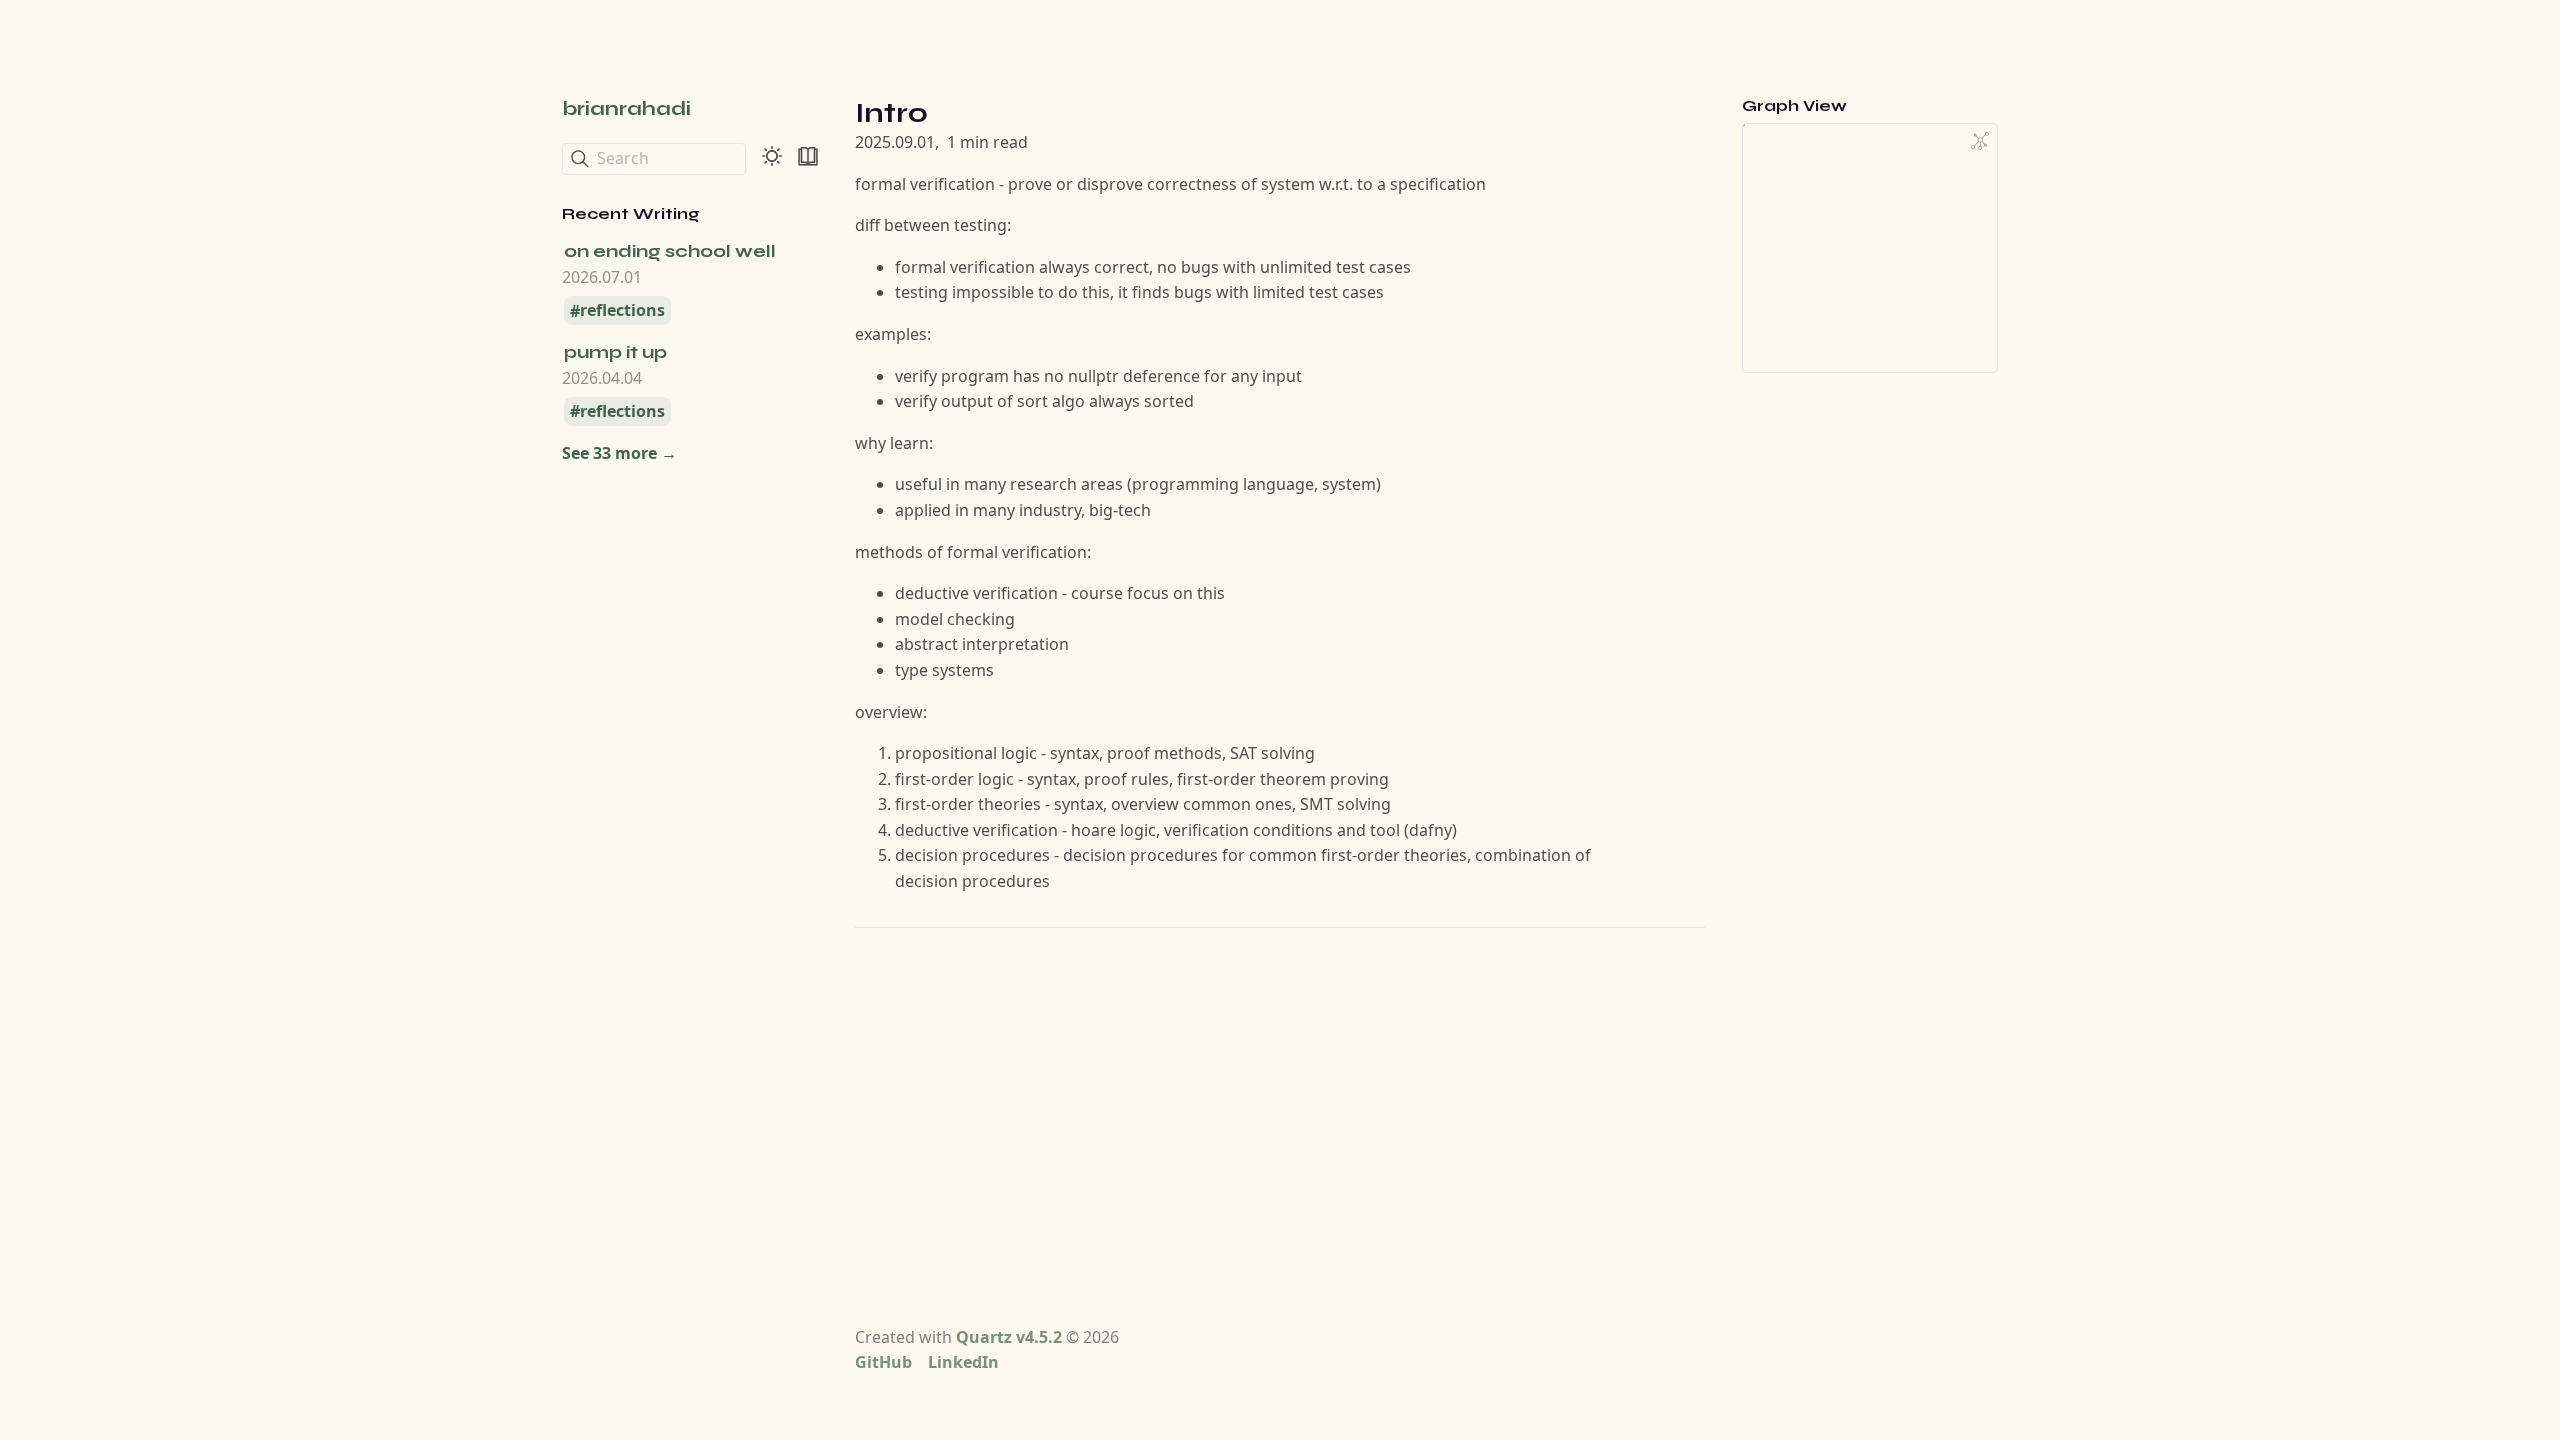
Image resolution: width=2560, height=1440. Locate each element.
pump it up (615, 352)
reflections (622, 311)
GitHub (883, 1362)
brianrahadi (626, 108)
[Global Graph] (1980, 141)
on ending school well (670, 251)
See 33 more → (619, 453)
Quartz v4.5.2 (1009, 1337)
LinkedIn (963, 1362)
